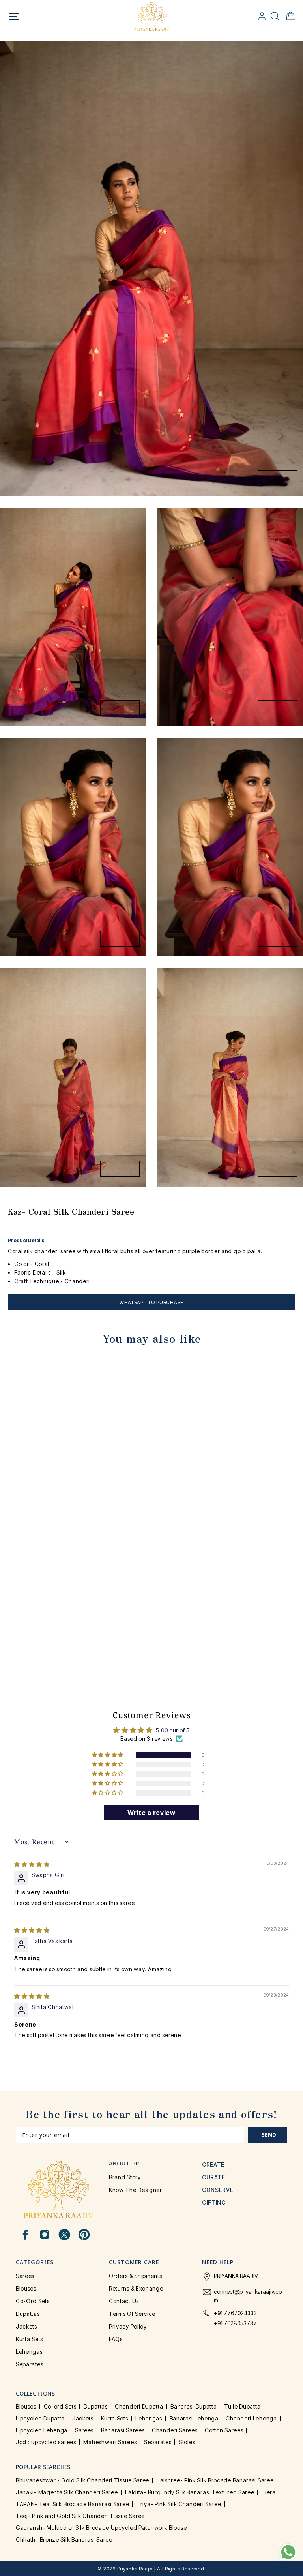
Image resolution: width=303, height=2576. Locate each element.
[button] (108, 1755)
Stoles (187, 2442)
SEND (269, 2134)
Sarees (25, 2276)
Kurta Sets (29, 2339)
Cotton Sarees (224, 2430)
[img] (32, 1864)
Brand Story (125, 2177)
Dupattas (28, 2314)
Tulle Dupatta (242, 2406)
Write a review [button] (151, 1813)
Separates (29, 2364)
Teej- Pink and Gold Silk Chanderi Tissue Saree (80, 2516)
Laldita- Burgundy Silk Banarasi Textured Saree (190, 2492)
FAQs (116, 2339)
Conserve (218, 2190)
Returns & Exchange (136, 2288)
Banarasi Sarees (123, 2430)
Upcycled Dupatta (40, 2418)
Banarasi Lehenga (194, 2418)
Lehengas (29, 2352)
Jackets (26, 2326)
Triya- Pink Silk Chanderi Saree (179, 2504)
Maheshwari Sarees (110, 2442)
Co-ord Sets (33, 2301)
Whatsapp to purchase (151, 1302)
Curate (214, 2177)
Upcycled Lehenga (42, 2430)
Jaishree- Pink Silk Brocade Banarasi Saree (215, 2480)
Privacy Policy (128, 2326)
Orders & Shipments (136, 2276)
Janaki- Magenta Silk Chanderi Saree (67, 2492)
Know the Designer (136, 2190)
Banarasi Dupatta (194, 2406)
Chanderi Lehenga (251, 2418)
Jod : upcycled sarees (46, 2442)
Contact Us (124, 2301)
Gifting (214, 2202)
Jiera (269, 2492)
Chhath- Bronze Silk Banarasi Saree (64, 2539)
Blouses (26, 2288)
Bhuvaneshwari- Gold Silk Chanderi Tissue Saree (82, 2480)
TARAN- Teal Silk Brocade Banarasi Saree (72, 2504)
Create (213, 2164)
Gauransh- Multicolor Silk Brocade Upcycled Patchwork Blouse (101, 2528)
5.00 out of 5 (173, 1730)
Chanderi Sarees (175, 2430)
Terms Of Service (132, 2314)
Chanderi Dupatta (139, 2406)
